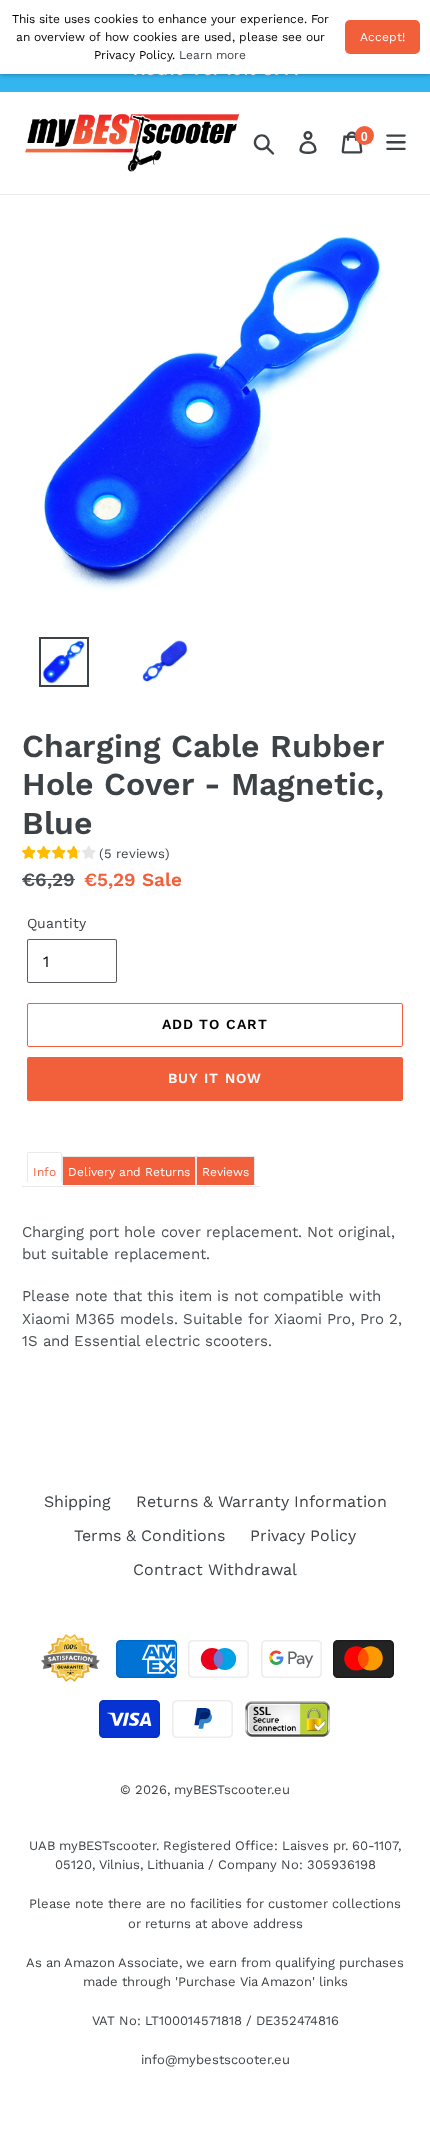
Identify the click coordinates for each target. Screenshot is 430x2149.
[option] (52, 667)
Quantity (56, 923)
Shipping (77, 1501)
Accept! (382, 37)
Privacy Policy (303, 1535)
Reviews (225, 1172)
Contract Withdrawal (215, 1569)
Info (44, 1172)
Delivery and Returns (129, 1172)
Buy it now (215, 1078)
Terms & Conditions (149, 1535)
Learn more (212, 55)
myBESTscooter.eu (232, 1789)
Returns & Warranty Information (261, 1501)
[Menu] (396, 143)
